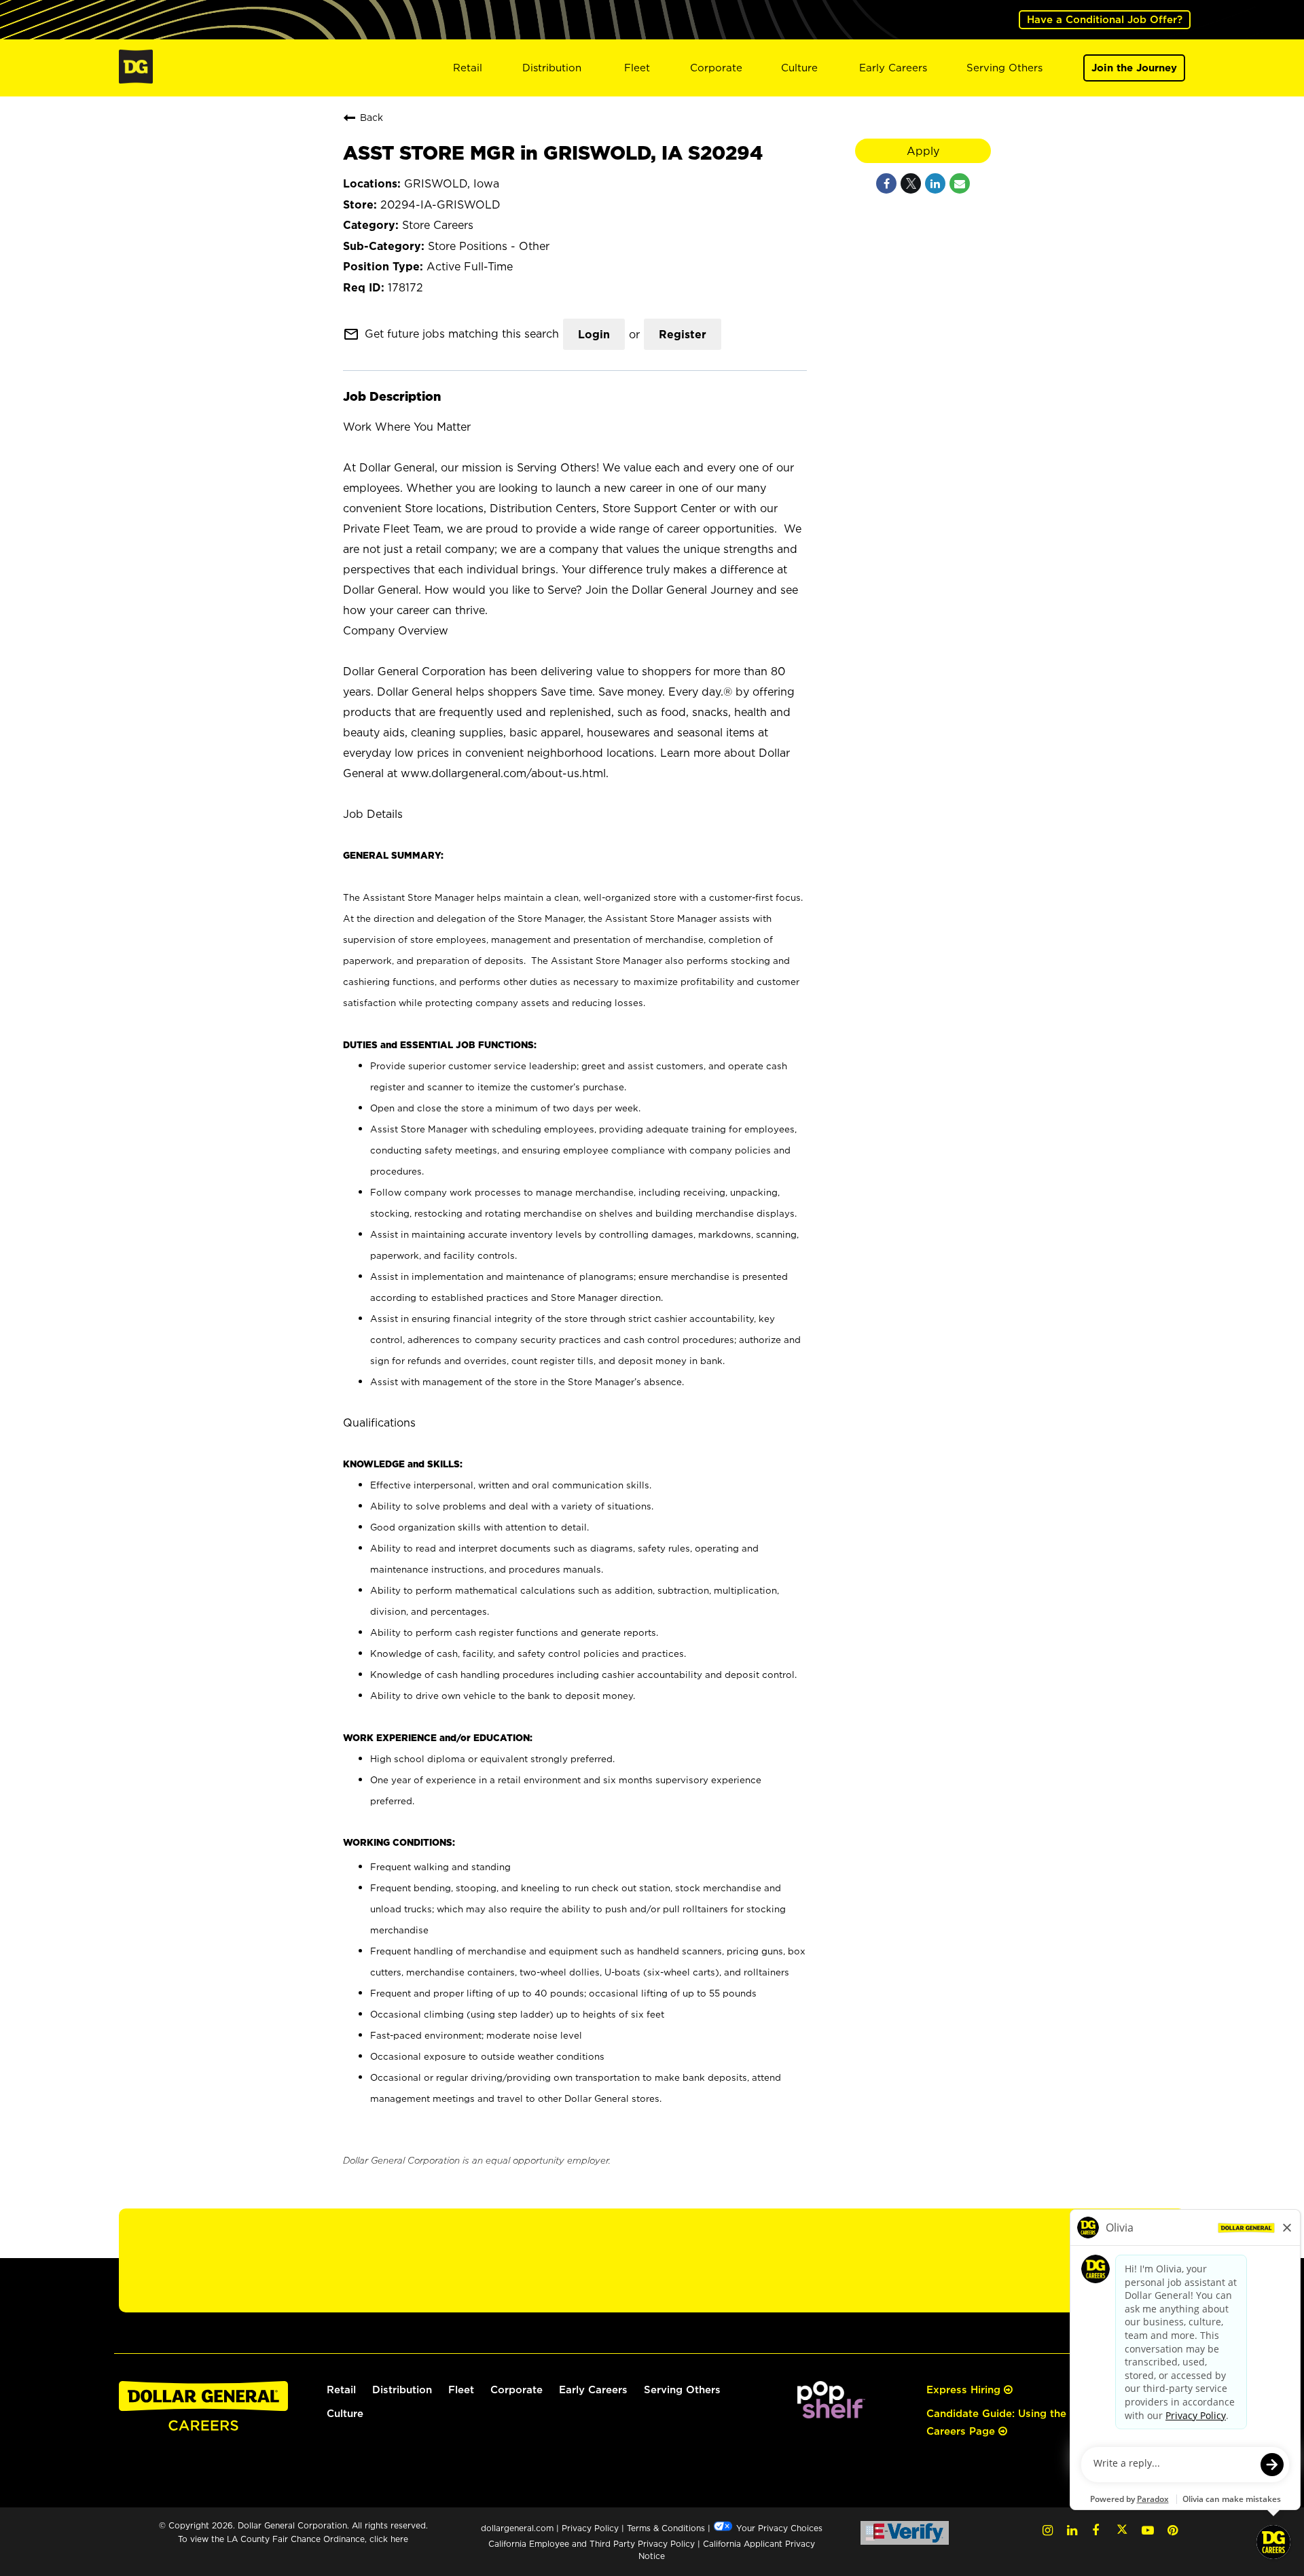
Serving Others (1004, 68)
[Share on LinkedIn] (935, 183)
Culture (799, 68)
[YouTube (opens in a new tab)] (1148, 2530)
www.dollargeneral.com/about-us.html (503, 773)
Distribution (552, 68)
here (399, 2539)
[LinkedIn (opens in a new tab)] (1072, 2530)
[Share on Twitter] (911, 183)
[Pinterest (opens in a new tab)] (1173, 2530)
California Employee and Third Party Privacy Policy (593, 2544)
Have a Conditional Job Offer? (1105, 19)
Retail (468, 68)
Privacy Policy (590, 2528)
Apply (923, 151)
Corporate (716, 68)
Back (372, 117)
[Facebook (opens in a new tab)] (1095, 2530)
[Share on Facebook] (886, 183)
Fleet (637, 68)
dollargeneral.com (517, 2528)
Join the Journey (1134, 68)
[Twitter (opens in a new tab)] (1122, 2530)
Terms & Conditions (666, 2528)
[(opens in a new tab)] (831, 2415)
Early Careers (893, 68)
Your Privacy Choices (778, 2528)
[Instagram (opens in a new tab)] (1048, 2530)
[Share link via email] (960, 183)
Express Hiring (965, 2390)
